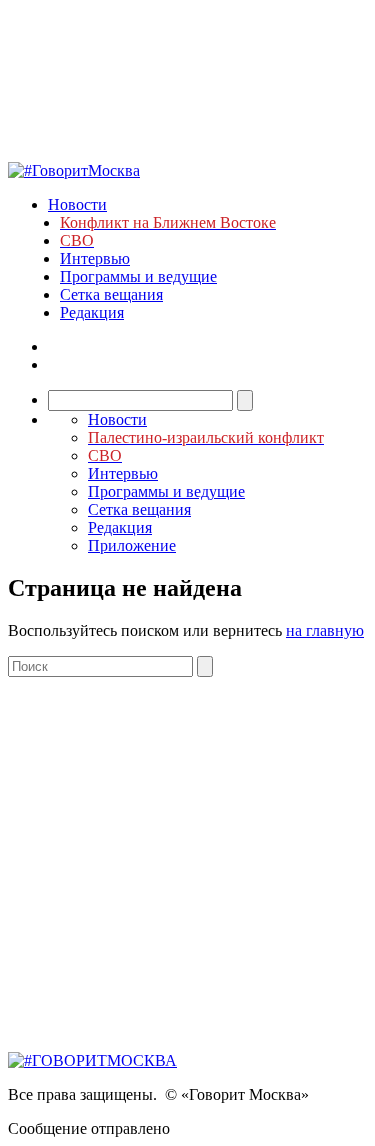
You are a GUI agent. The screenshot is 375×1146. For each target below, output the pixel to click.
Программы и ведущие (138, 276)
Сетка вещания (111, 294)
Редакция (92, 312)
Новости (77, 204)
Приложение (132, 545)
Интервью (95, 258)
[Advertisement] (187, 864)
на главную (325, 630)
